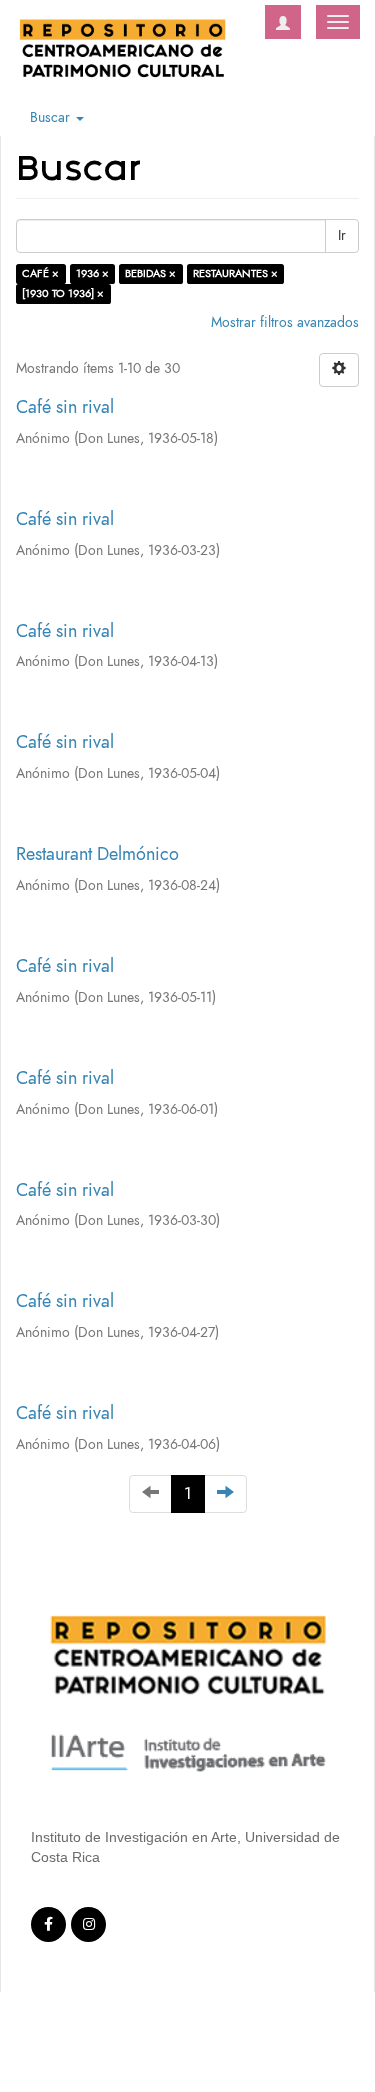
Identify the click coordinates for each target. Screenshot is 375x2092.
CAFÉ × (40, 273)
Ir (342, 235)
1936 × (92, 273)
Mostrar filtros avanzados (285, 322)
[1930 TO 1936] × (63, 293)
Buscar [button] (52, 117)
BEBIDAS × (150, 273)
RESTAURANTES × (235, 273)
